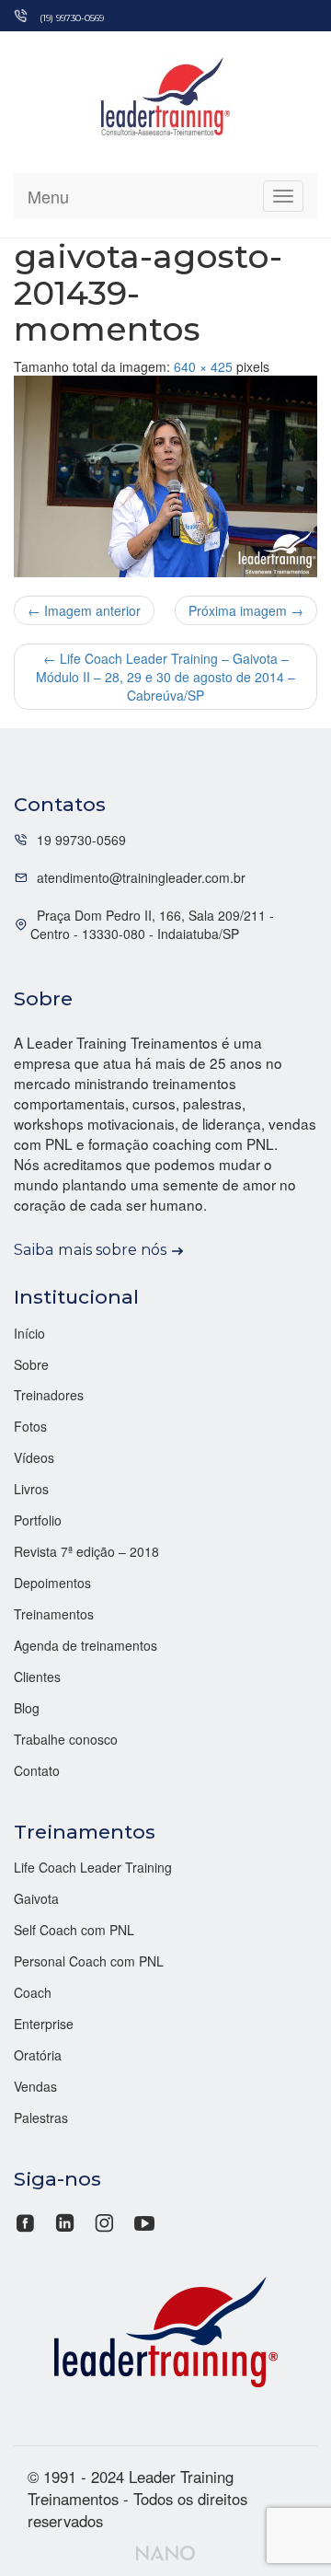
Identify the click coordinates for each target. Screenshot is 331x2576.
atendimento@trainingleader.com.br (141, 877)
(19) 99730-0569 (72, 18)
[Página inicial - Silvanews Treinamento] (165, 2330)
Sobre (31, 1364)
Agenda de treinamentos (86, 1645)
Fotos (30, 1426)
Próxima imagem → (246, 610)
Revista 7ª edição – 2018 (86, 1551)
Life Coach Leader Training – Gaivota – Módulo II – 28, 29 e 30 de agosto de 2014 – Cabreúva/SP (165, 677)
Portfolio (38, 1520)
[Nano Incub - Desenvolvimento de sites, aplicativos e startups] (165, 2550)
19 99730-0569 (81, 840)
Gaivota (36, 1898)
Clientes (37, 1677)
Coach (33, 1992)
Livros (31, 1489)
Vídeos (34, 1457)
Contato (37, 1770)
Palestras (41, 2118)
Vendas (35, 2086)
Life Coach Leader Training (93, 1867)
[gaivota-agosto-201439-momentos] (165, 476)
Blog (27, 1708)
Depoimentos (52, 1583)
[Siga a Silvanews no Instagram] (104, 2222)
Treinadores (49, 1395)
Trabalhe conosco (66, 1739)
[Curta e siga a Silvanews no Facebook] (27, 2222)
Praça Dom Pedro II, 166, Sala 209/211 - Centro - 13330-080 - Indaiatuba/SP (152, 924)
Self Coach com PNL (74, 1930)
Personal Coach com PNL (89, 1961)
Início (29, 1333)
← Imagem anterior (84, 610)
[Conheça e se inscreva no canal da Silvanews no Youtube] (144, 2222)
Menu (48, 196)
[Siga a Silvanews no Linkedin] (65, 2222)
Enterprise (44, 2024)
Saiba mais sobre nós (90, 1249)
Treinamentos (54, 1614)
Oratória (38, 2055)
